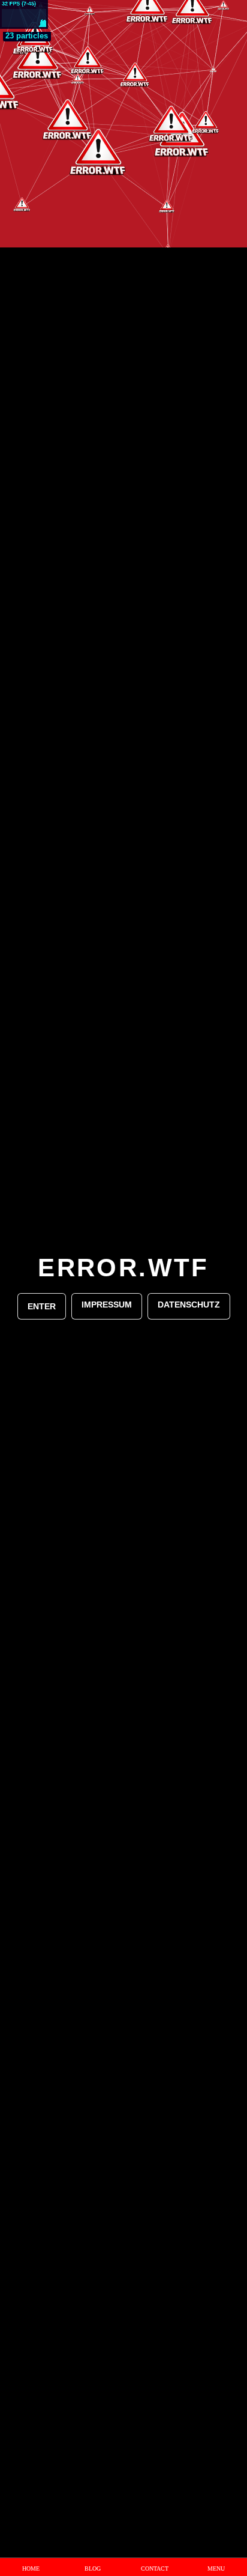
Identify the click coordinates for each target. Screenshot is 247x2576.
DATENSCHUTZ (189, 1305)
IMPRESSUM (107, 1305)
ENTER (42, 1306)
